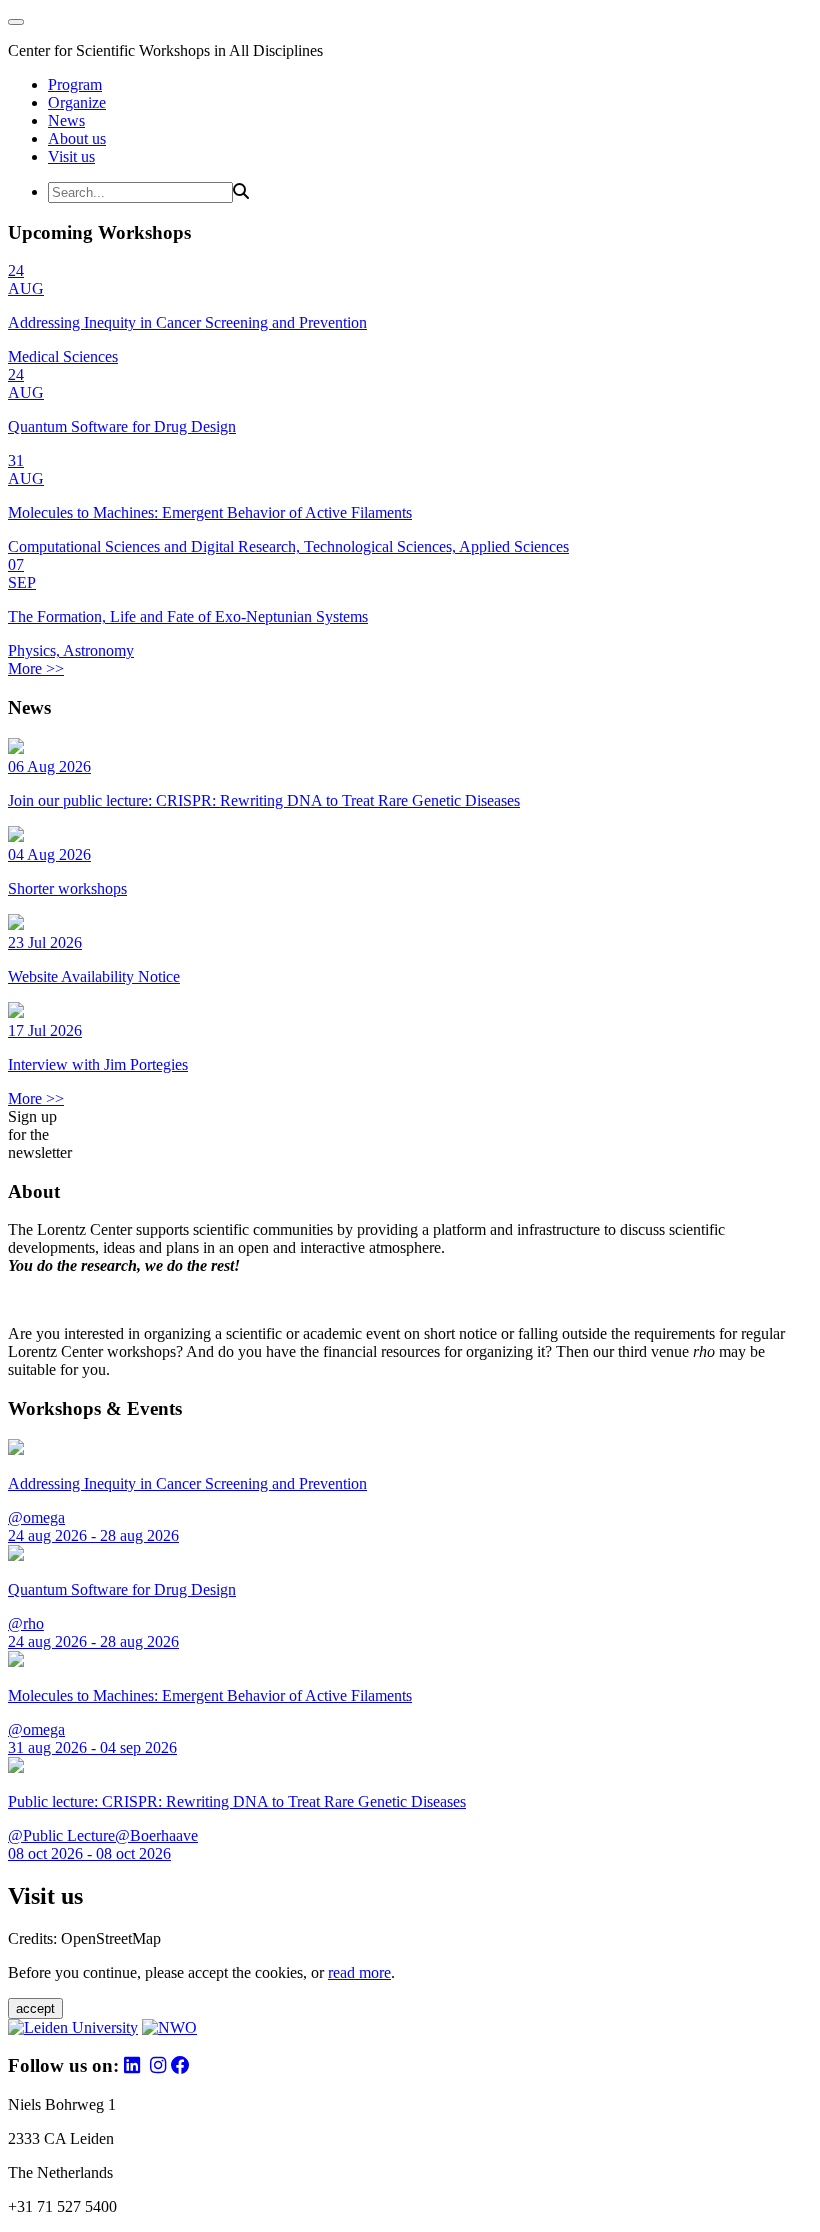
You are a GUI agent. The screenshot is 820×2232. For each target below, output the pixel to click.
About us (77, 138)
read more (359, 1972)
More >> (36, 668)
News (66, 120)
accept (35, 2008)
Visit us (71, 156)
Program (75, 84)
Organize (77, 102)
